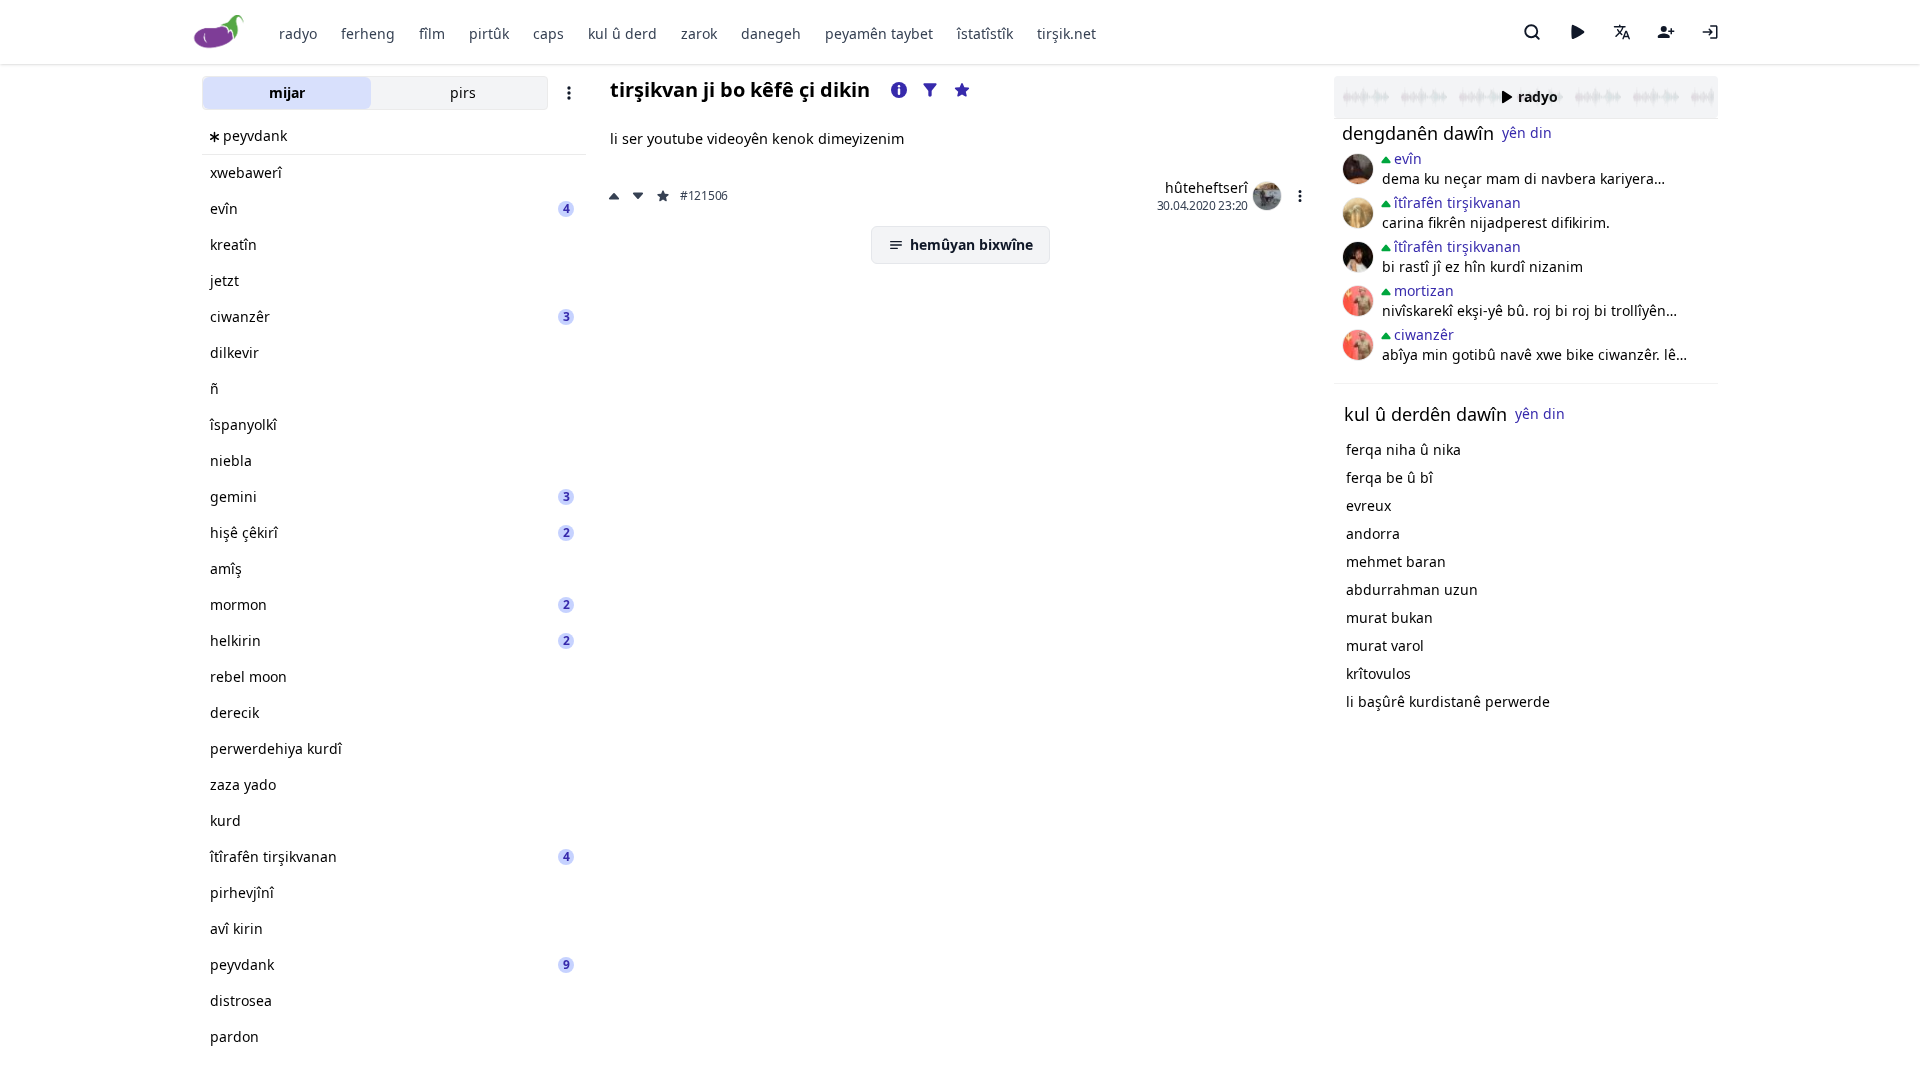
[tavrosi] (1358, 257)
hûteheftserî (1206, 187)
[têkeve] (1710, 32)
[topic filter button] (930, 90)
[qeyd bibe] (1666, 32)
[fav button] (663, 196)
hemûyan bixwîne (971, 244)
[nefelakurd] (1358, 169)
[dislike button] (638, 196)
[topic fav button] (962, 90)
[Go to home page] (219, 32)
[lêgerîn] (1532, 32)
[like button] (616, 196)
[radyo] (1577, 32)
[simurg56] (1358, 213)
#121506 (704, 196)
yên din (1527, 132)
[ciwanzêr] (1358, 301)
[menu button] (1300, 196)
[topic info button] (899, 90)
